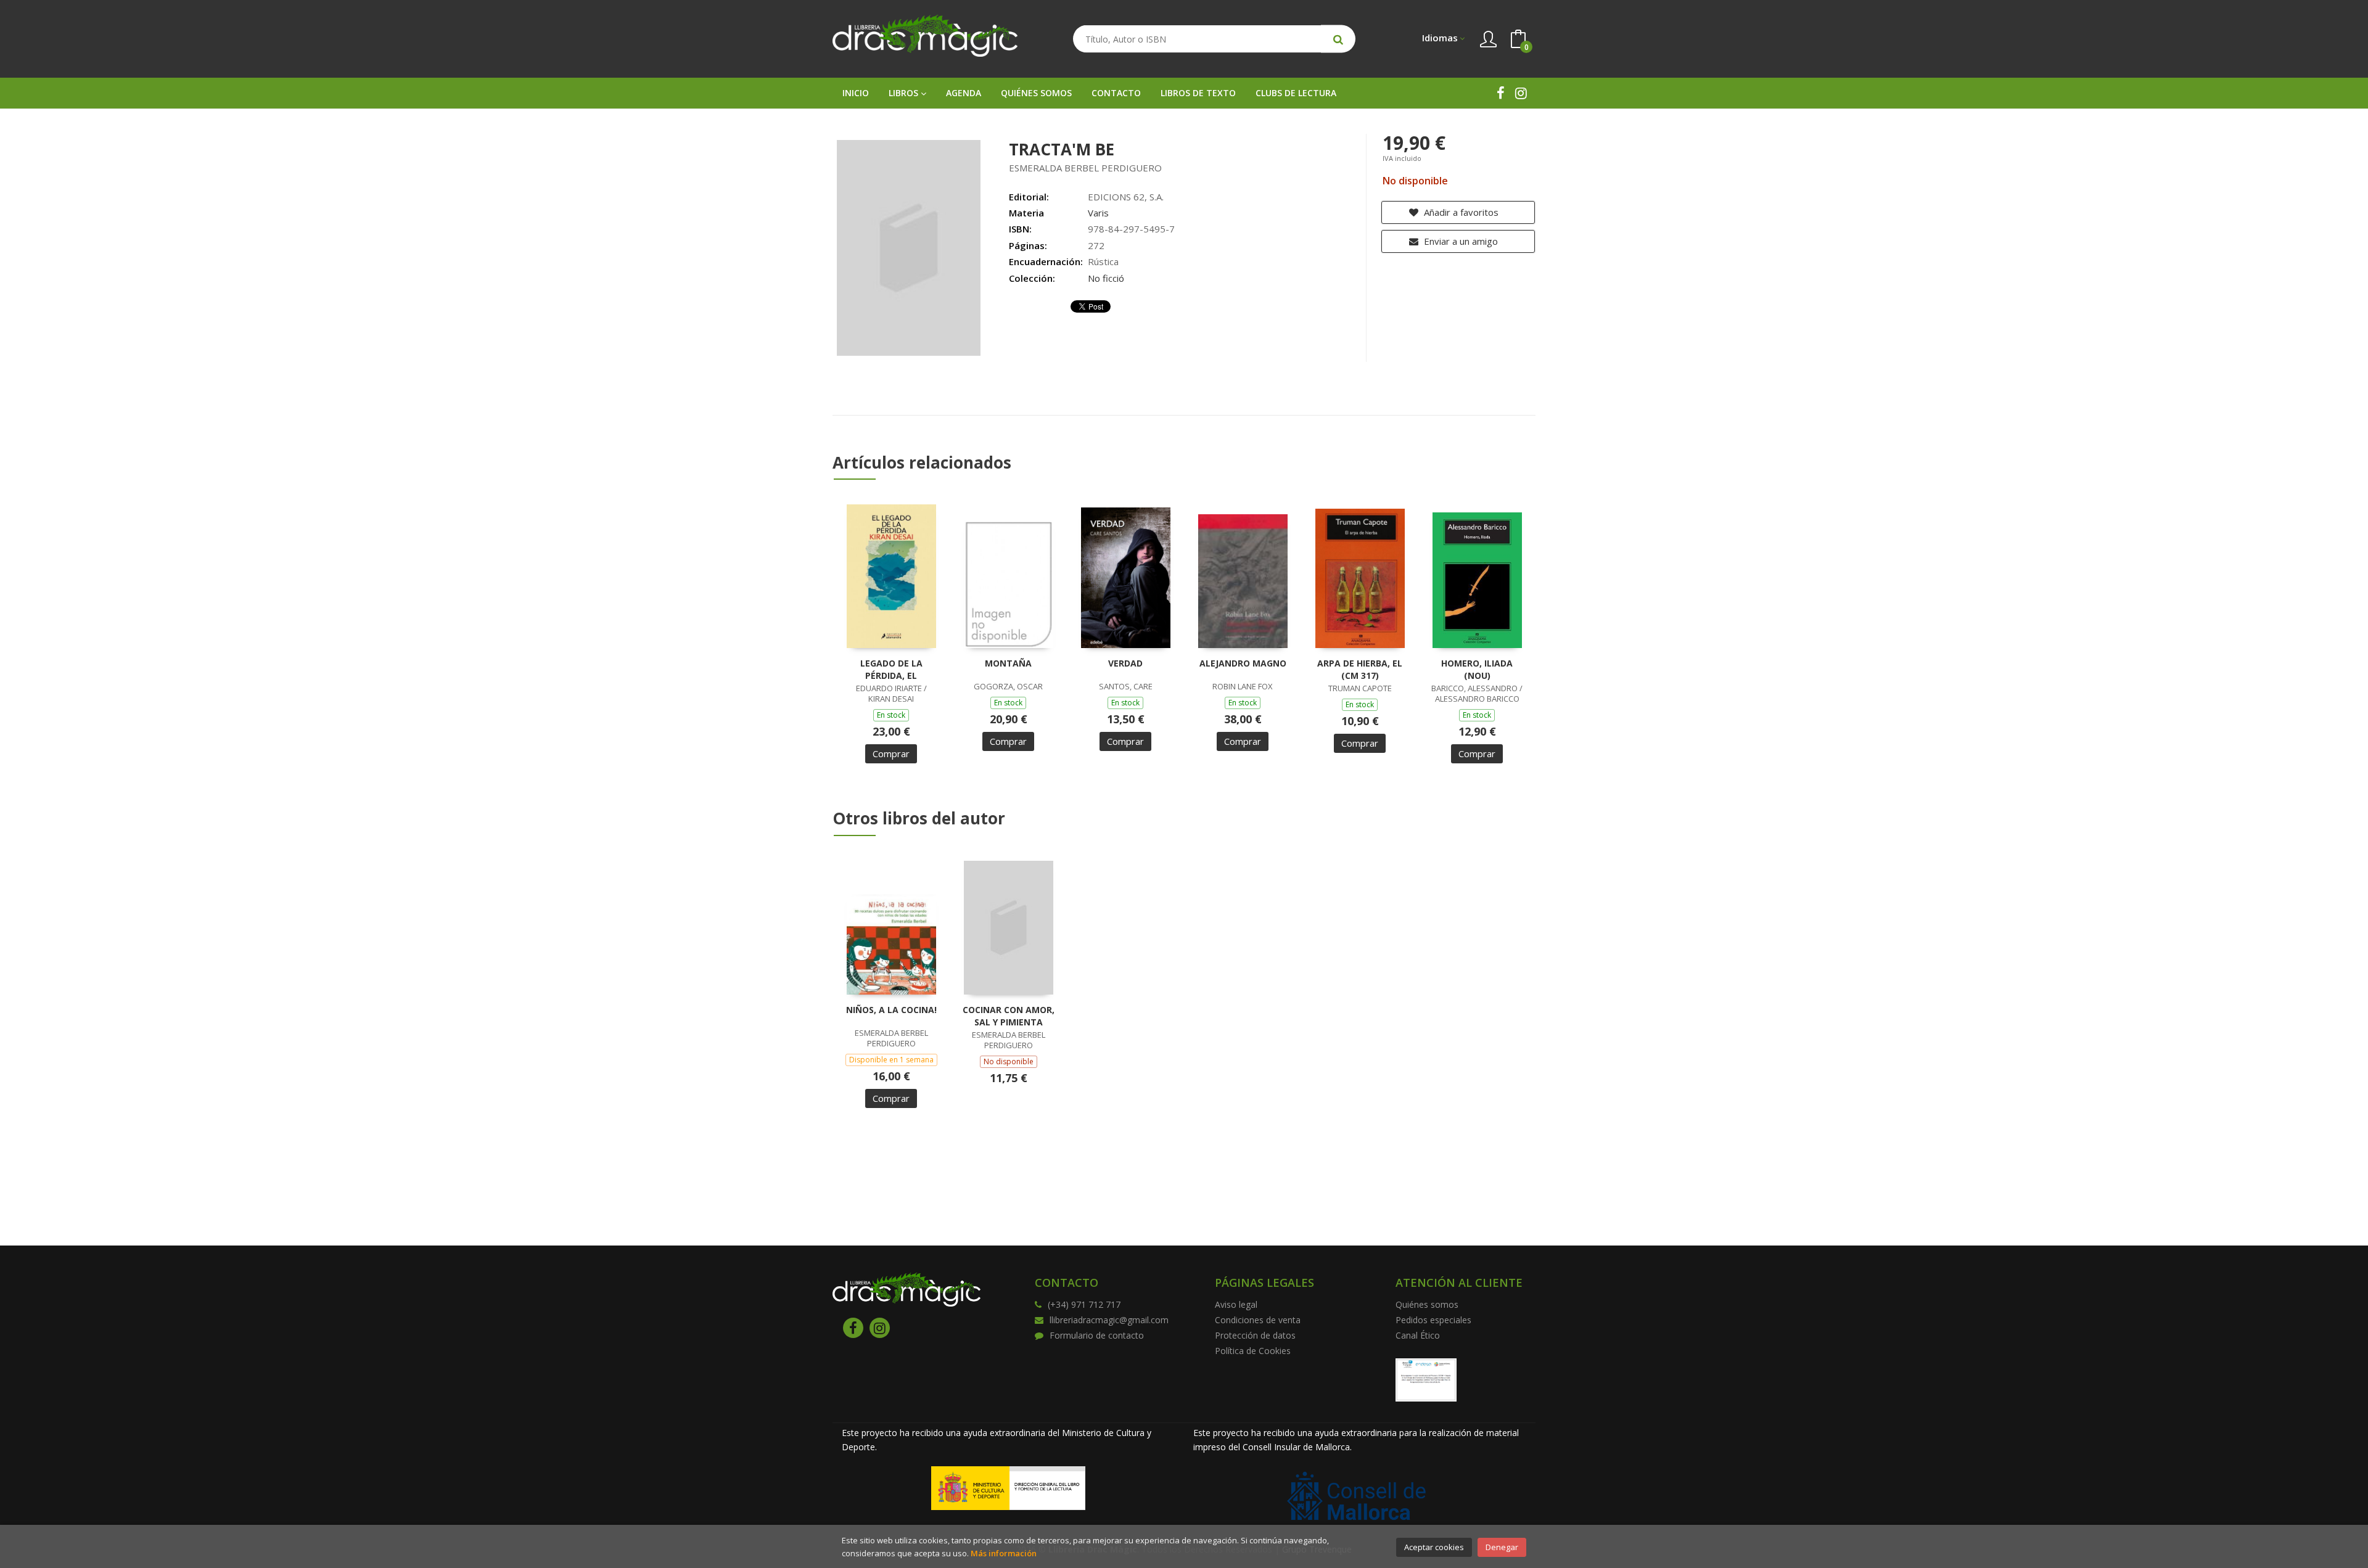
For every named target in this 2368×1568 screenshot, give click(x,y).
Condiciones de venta (1258, 1320)
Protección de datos (1255, 1335)
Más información (1004, 1553)
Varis (1098, 213)
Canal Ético (1418, 1335)
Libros (905, 93)
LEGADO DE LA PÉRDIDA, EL (891, 669)
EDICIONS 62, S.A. (1126, 197)
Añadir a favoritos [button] (1460, 212)
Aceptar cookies (1434, 1547)
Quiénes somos (1427, 1304)
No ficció (1106, 278)
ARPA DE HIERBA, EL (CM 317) (1360, 669)
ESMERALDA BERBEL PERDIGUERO (1085, 168)
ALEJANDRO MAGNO (1243, 663)
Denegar (1502, 1547)
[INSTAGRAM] (1521, 93)
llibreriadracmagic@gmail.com (1109, 1320)
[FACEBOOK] (1501, 93)
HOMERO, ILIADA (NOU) (1477, 669)
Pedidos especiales (1433, 1320)
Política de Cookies (1253, 1351)
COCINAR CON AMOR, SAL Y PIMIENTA (1009, 1016)
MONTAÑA (1008, 663)
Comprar (891, 753)
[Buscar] (1338, 39)
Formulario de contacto (1097, 1335)
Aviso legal (1236, 1304)
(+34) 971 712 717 (1084, 1304)
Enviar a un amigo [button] (1460, 241)
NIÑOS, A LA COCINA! (891, 1010)
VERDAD (1125, 663)
